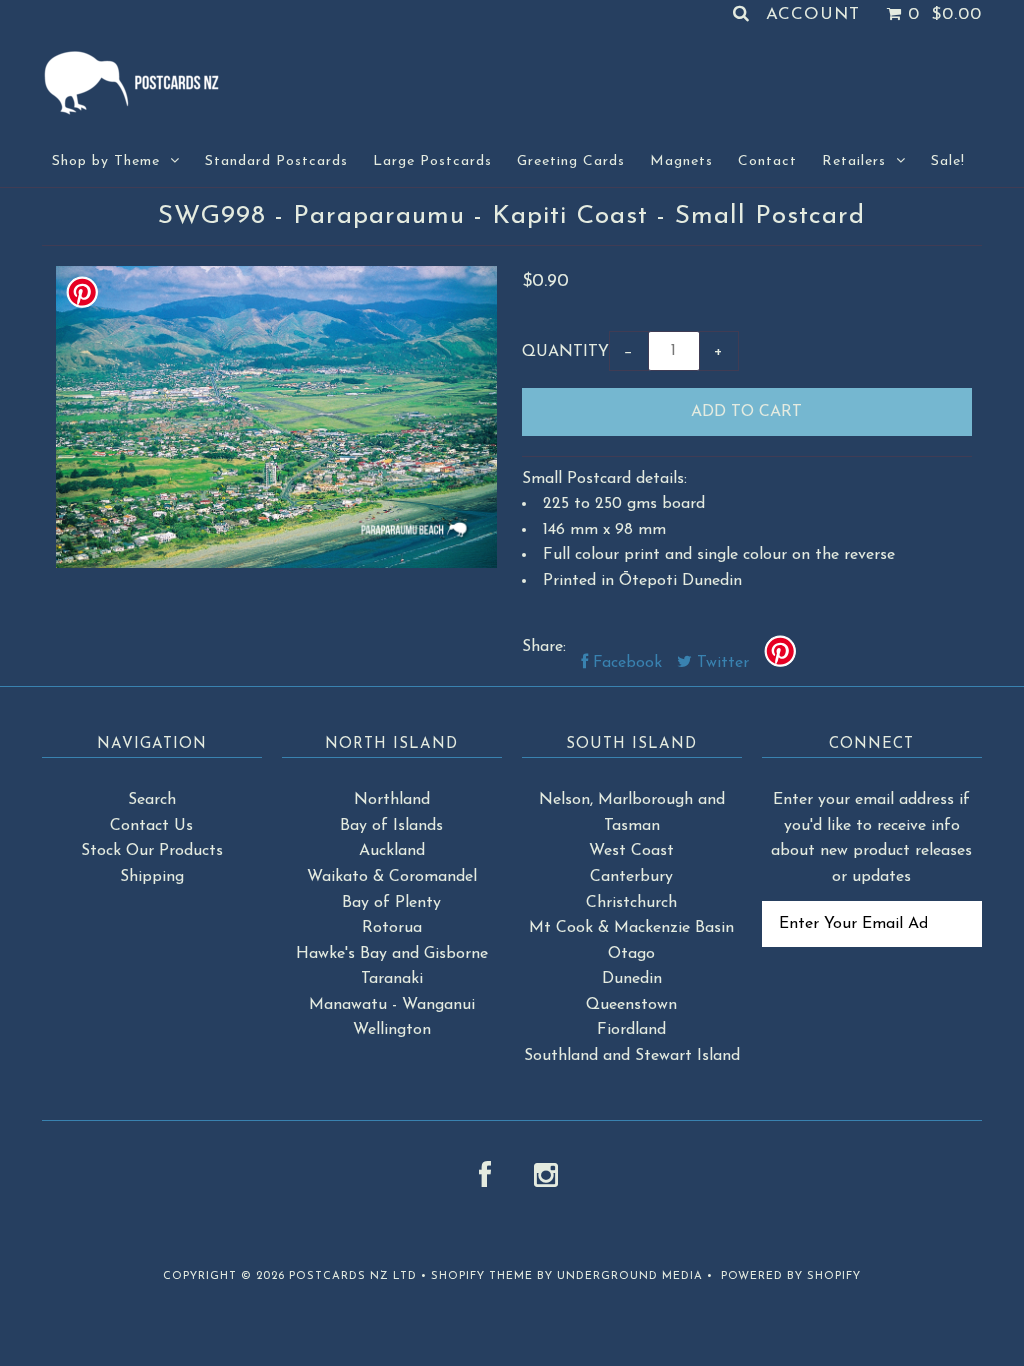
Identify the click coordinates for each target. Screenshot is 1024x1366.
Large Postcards (432, 161)
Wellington (392, 1030)
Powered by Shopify (791, 1276)
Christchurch (631, 903)
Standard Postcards (276, 161)
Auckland (392, 851)
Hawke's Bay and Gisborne (392, 954)
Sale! (948, 161)
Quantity (565, 352)
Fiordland (631, 1030)
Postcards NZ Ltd (353, 1276)
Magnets (681, 161)
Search (152, 800)
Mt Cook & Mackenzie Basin (631, 928)
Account (813, 14)
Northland (392, 800)
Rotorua (392, 928)
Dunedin (632, 979)
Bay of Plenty (391, 903)
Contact (767, 161)
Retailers (854, 161)
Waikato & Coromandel (392, 877)
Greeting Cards (571, 161)
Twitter (720, 663)
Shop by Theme (106, 161)
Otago (631, 954)
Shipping (152, 877)
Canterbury (631, 877)
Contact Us (151, 826)
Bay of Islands (391, 826)
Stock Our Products (152, 851)
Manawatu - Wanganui (392, 1005)
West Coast (631, 851)
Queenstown (631, 1005)
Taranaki (392, 979)
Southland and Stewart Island (632, 1056)
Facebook (625, 663)
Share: (544, 647)
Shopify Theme (482, 1276)
